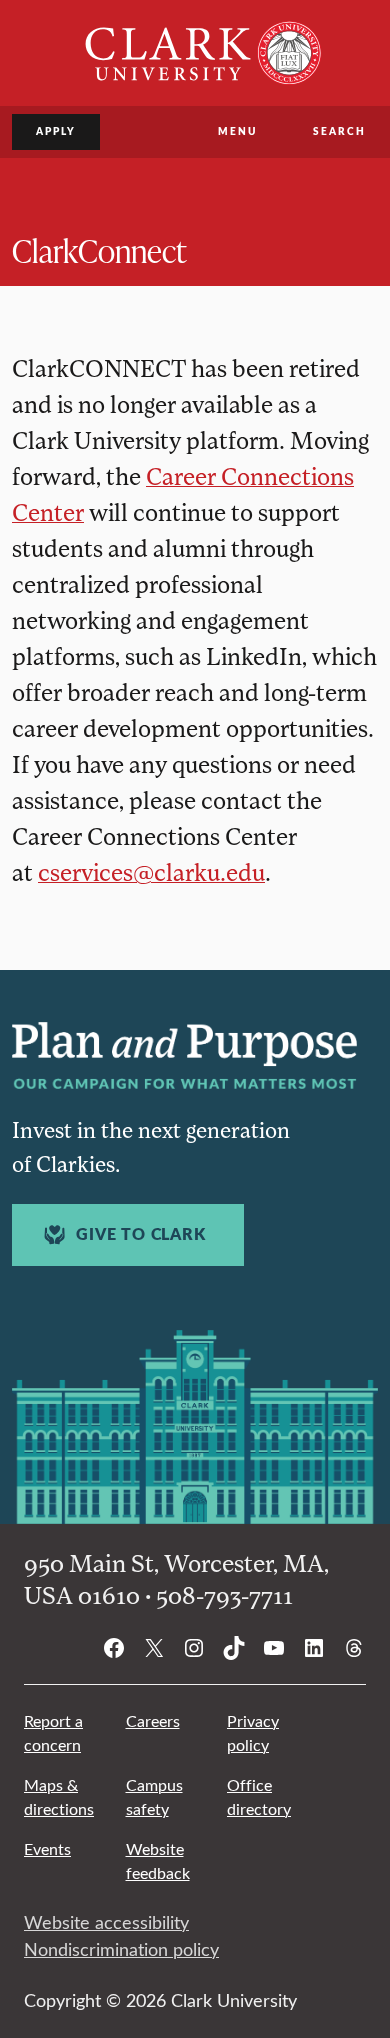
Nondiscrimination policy (121, 1949)
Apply (56, 131)
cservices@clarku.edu (151, 871)
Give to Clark (140, 1234)
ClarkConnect (99, 249)
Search (339, 131)
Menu (237, 131)
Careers (153, 1720)
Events (47, 1848)
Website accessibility (106, 1922)
